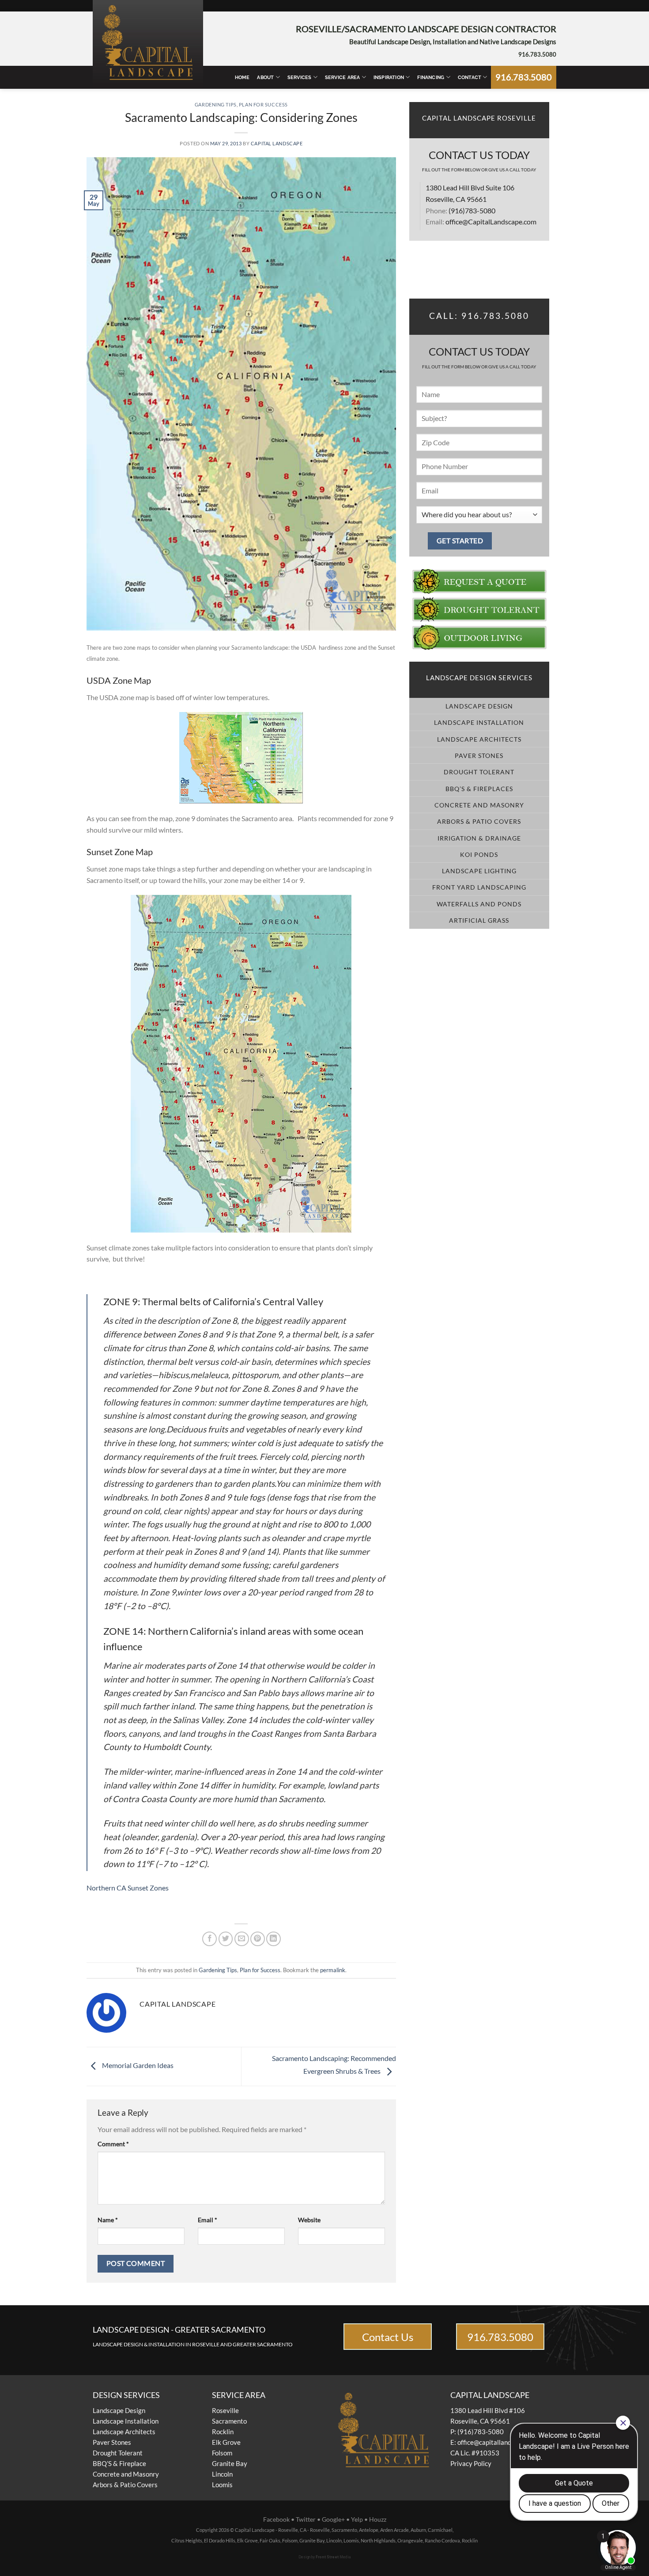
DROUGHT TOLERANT (479, 772)
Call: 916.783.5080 (479, 316)
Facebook (276, 2519)
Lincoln (222, 2474)
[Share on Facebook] (209, 1939)
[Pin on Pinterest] (258, 1939)
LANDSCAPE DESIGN (479, 706)
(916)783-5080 (472, 210)
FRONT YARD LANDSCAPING (479, 887)
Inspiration (389, 77)
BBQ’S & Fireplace (119, 2463)
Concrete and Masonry (126, 2474)
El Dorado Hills (220, 2540)
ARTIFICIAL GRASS (479, 920)
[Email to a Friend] (242, 1939)
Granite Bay (230, 2463)
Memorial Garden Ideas (137, 2066)
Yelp (357, 2519)
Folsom (222, 2453)
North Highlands (378, 2540)
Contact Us (388, 2337)
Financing (431, 77)
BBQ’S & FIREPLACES (479, 789)
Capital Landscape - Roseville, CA (271, 2530)
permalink (333, 1970)
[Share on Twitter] (226, 1939)
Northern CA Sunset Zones (128, 1888)
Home (242, 77)
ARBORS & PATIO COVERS (479, 821)
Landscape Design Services (479, 678)
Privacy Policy (471, 2463)
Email (208, 2220)
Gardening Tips (216, 104)
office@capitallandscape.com (499, 2442)
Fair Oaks (270, 2540)
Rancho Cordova (442, 2540)
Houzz (378, 2519)
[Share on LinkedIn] (274, 1939)
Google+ (333, 2519)
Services (300, 77)
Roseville (225, 2410)
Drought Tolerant (118, 2453)
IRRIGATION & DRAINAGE (479, 838)
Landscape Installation (126, 2421)
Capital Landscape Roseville (479, 118)
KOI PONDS (479, 854)
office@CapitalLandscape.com (491, 222)
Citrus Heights (187, 2540)
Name (108, 2220)
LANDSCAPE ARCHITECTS (479, 739)
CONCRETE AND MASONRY (479, 805)
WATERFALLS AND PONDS (479, 904)
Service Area (343, 77)
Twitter (306, 2519)
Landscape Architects (124, 2432)
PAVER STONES (479, 756)
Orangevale (410, 2540)
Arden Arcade (394, 2530)
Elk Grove (226, 2442)
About (265, 77)
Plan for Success (263, 104)
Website (309, 2220)
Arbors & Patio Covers (125, 2485)
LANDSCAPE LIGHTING (479, 871)
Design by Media (325, 2557)
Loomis (222, 2485)
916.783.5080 (537, 54)
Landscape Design (119, 2410)
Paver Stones (112, 2442)
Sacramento (229, 2421)
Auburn (418, 2530)
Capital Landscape (277, 143)
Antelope (369, 2530)
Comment (113, 2144)
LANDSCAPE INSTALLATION (479, 722)
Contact (470, 77)
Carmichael (440, 2530)
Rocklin (223, 2432)
